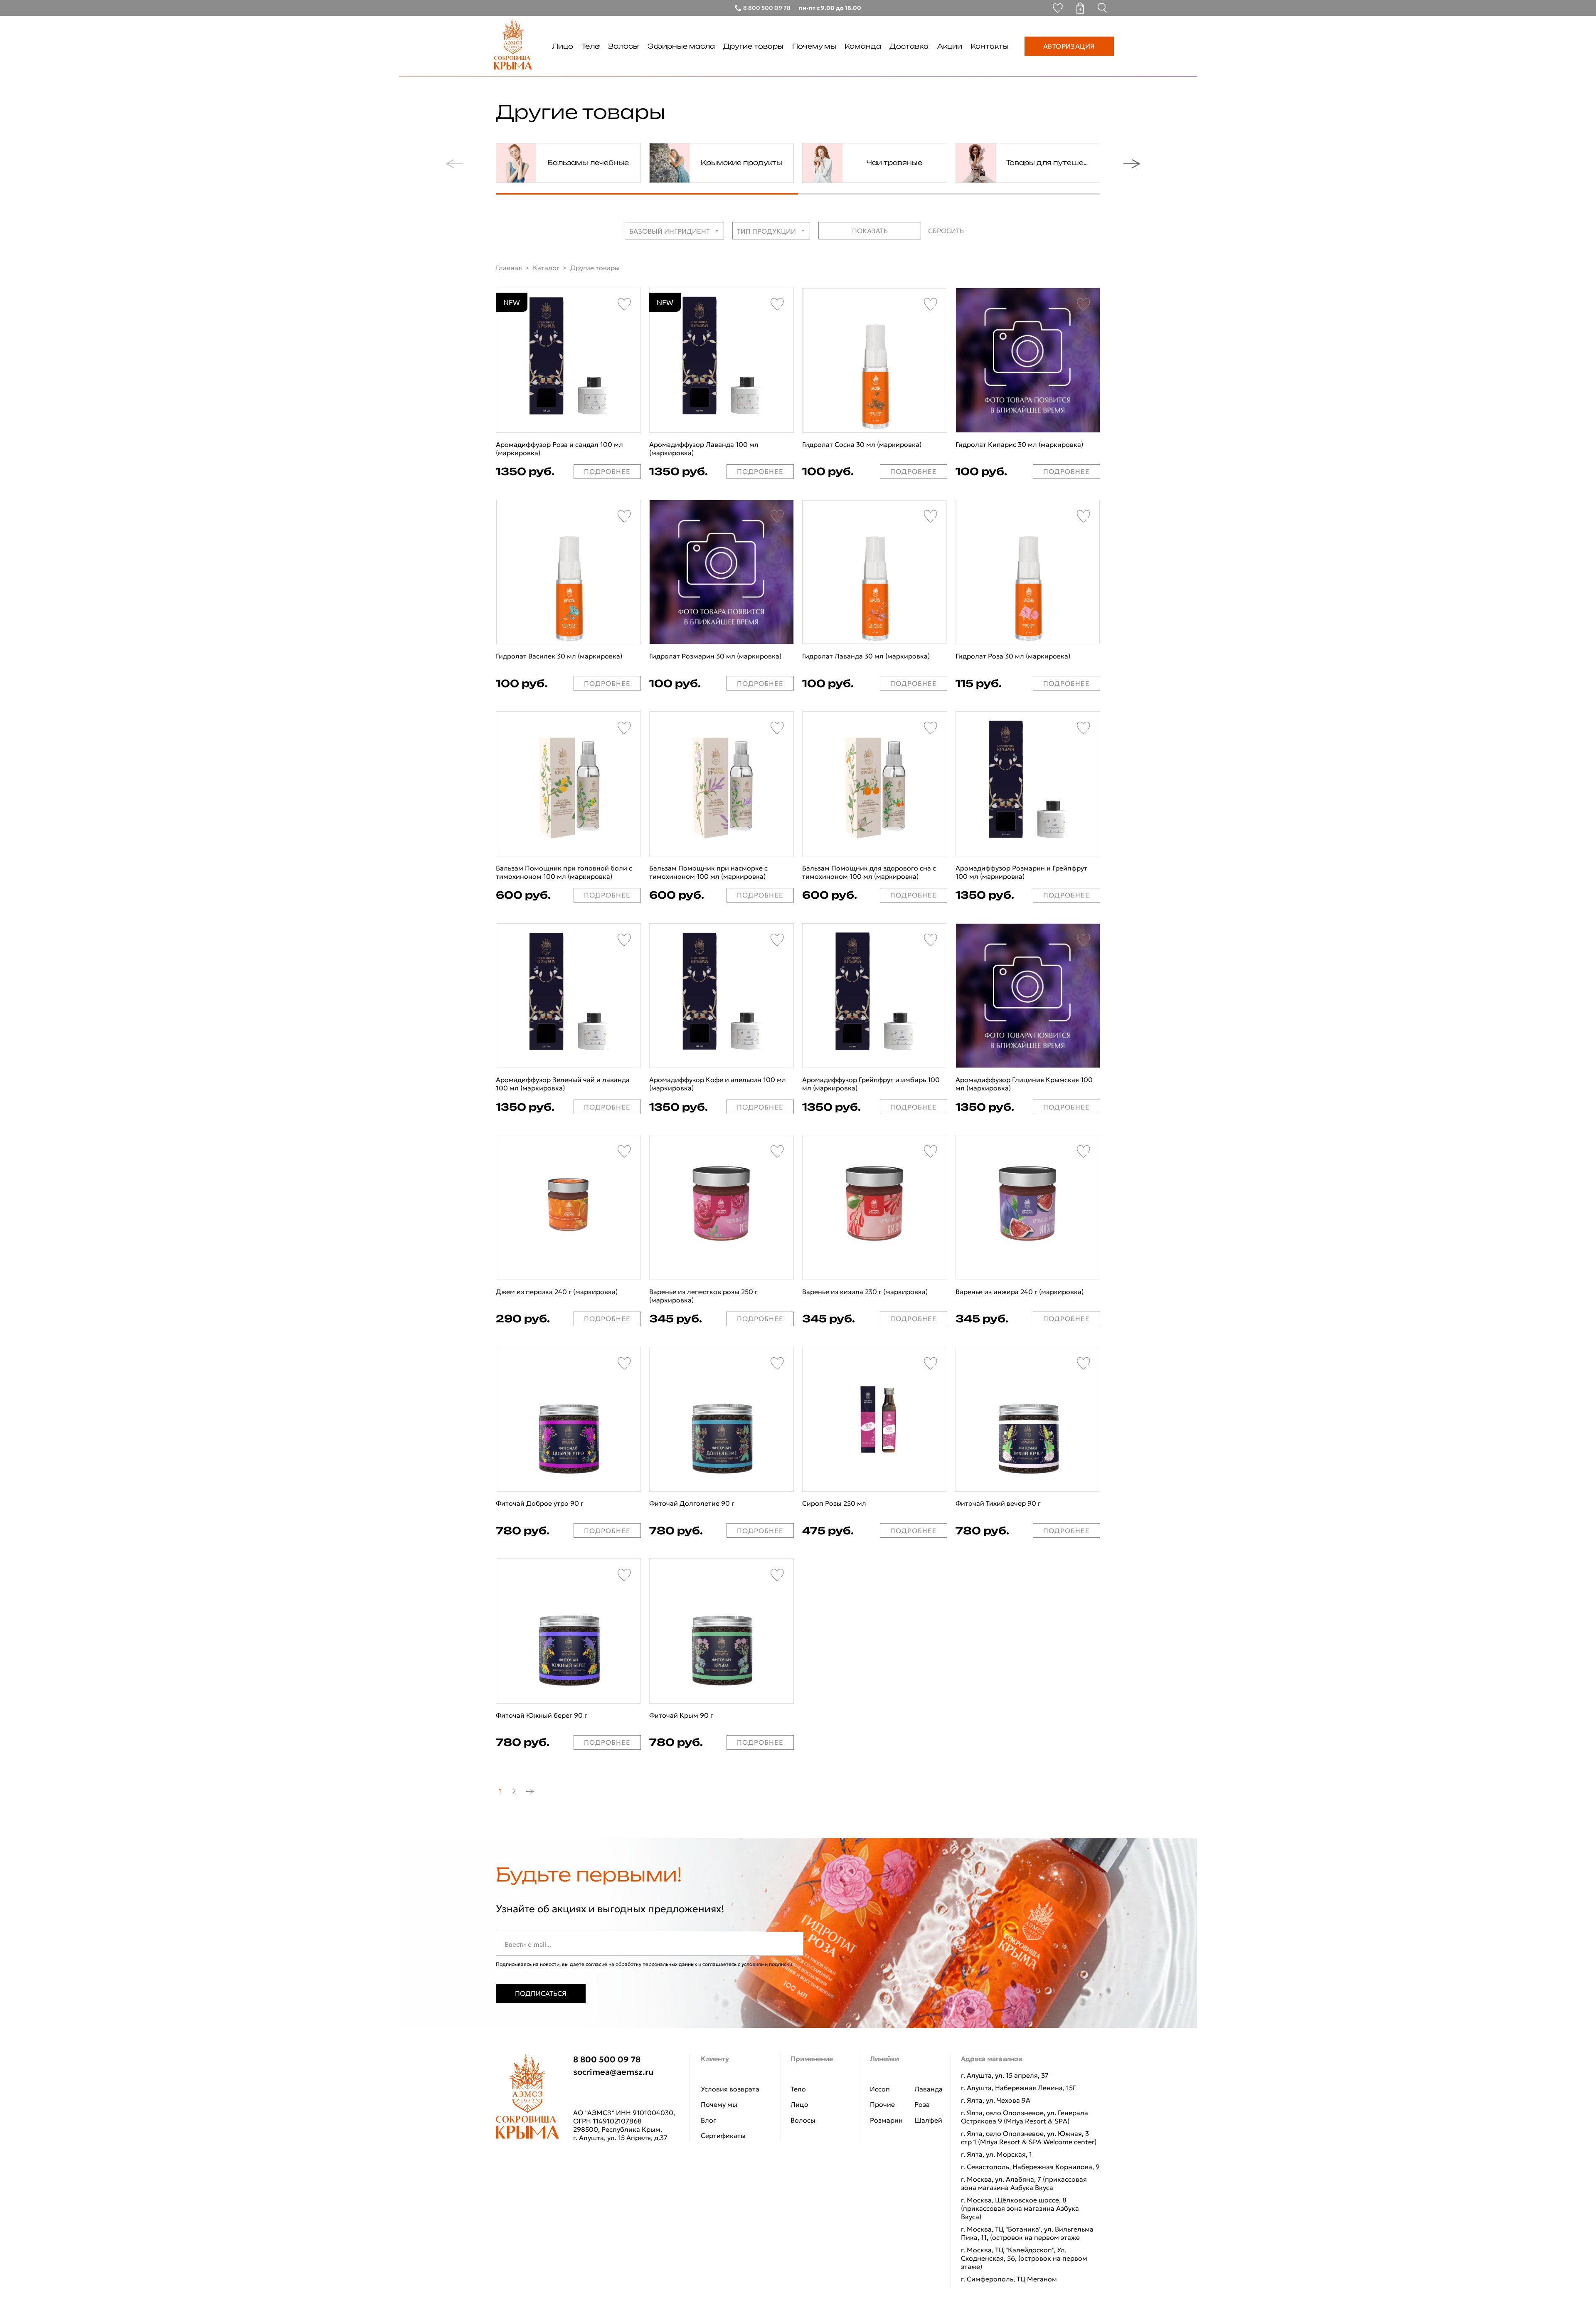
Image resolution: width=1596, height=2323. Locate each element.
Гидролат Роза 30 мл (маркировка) (1013, 656)
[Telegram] (581, 2093)
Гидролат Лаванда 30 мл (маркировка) (866, 656)
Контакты (990, 46)
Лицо (563, 46)
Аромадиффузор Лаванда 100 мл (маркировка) (704, 449)
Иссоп (880, 2089)
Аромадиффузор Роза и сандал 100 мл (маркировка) (559, 449)
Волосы (623, 46)
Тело (591, 46)
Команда (863, 46)
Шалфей (928, 2120)
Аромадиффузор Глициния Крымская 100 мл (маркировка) (1024, 1084)
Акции (950, 46)
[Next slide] (1137, 164)
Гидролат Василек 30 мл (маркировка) (559, 656)
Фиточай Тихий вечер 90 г (998, 1503)
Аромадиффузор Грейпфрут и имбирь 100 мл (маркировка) (871, 1084)
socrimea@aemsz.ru (613, 2072)
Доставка (909, 46)
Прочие (882, 2104)
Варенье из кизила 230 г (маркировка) (865, 1292)
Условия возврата (730, 2089)
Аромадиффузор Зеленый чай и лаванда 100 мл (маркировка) (563, 1084)
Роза (922, 2104)
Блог (708, 2120)
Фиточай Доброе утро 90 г (540, 1503)
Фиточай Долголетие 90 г (692, 1503)
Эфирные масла (681, 46)
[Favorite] (624, 304)
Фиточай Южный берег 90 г (542, 1715)
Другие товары (753, 46)
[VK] (606, 2093)
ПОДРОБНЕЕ (607, 471)
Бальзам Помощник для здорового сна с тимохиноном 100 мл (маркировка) (869, 872)
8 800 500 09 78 (607, 2059)
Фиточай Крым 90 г (681, 1715)
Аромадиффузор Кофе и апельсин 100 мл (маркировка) (718, 1084)
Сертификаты (723, 2136)
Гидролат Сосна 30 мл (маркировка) (862, 444)
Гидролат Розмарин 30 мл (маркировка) (715, 656)
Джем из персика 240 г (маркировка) (557, 1292)
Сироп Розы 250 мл (834, 1503)
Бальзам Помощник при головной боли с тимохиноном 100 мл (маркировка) (564, 872)
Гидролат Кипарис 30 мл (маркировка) (1019, 444)
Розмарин (886, 2120)
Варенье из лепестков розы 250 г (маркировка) (703, 1296)
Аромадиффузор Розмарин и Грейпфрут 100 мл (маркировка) (1021, 872)
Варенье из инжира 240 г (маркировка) (1020, 1292)
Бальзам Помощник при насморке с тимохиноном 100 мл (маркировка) (708, 872)
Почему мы (814, 46)
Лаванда (929, 2089)
